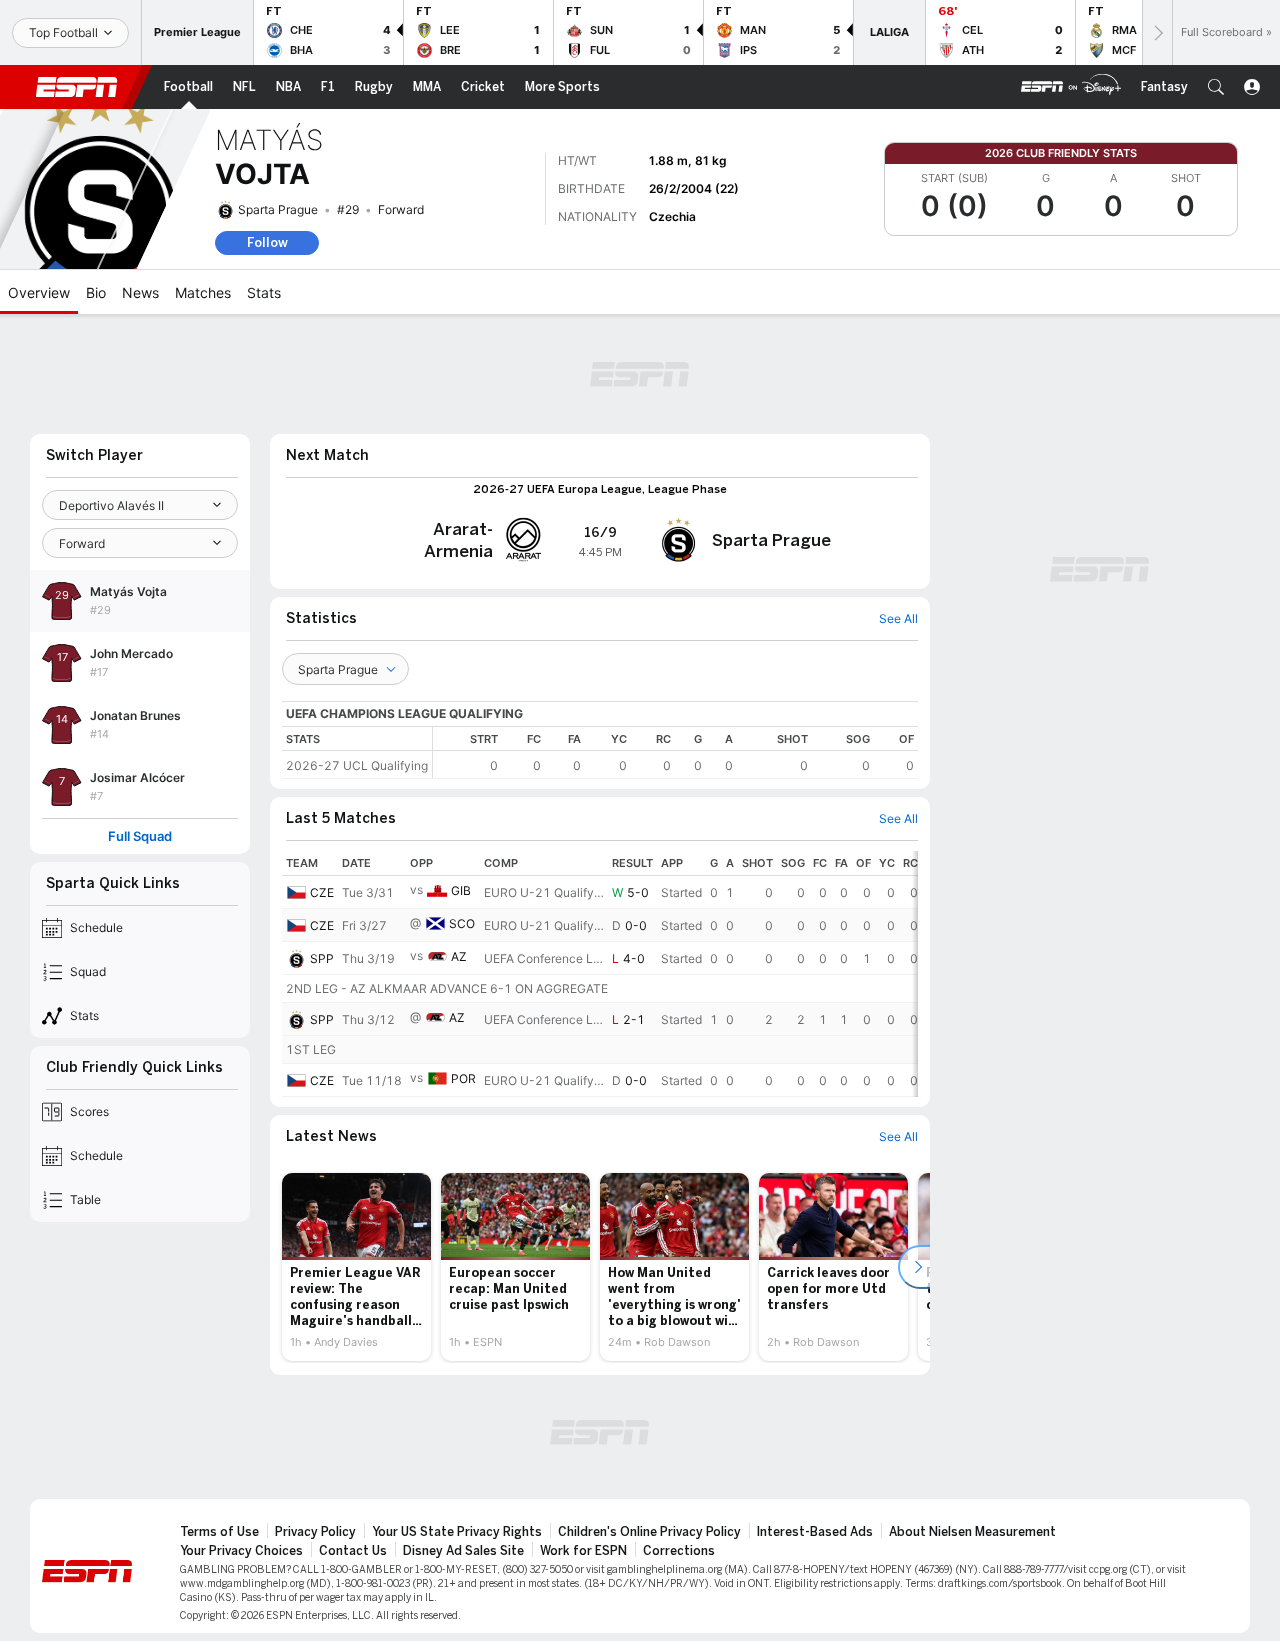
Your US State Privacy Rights (457, 1532)
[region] (675, 752)
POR (463, 1078)
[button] (1216, 87)
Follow (267, 242)
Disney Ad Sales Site (463, 1551)
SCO (462, 923)
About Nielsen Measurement (972, 1532)
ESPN (77, 87)
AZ (459, 956)
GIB (461, 890)
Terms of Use (219, 1532)
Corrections (679, 1551)
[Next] (1157, 32)
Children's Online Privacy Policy (649, 1532)
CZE (322, 892)
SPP (322, 958)
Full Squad (140, 836)
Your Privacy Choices (241, 1551)
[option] (356, 1267)
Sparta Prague (278, 209)
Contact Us (353, 1551)
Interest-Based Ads (815, 1532)
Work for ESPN (583, 1551)
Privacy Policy (315, 1532)
